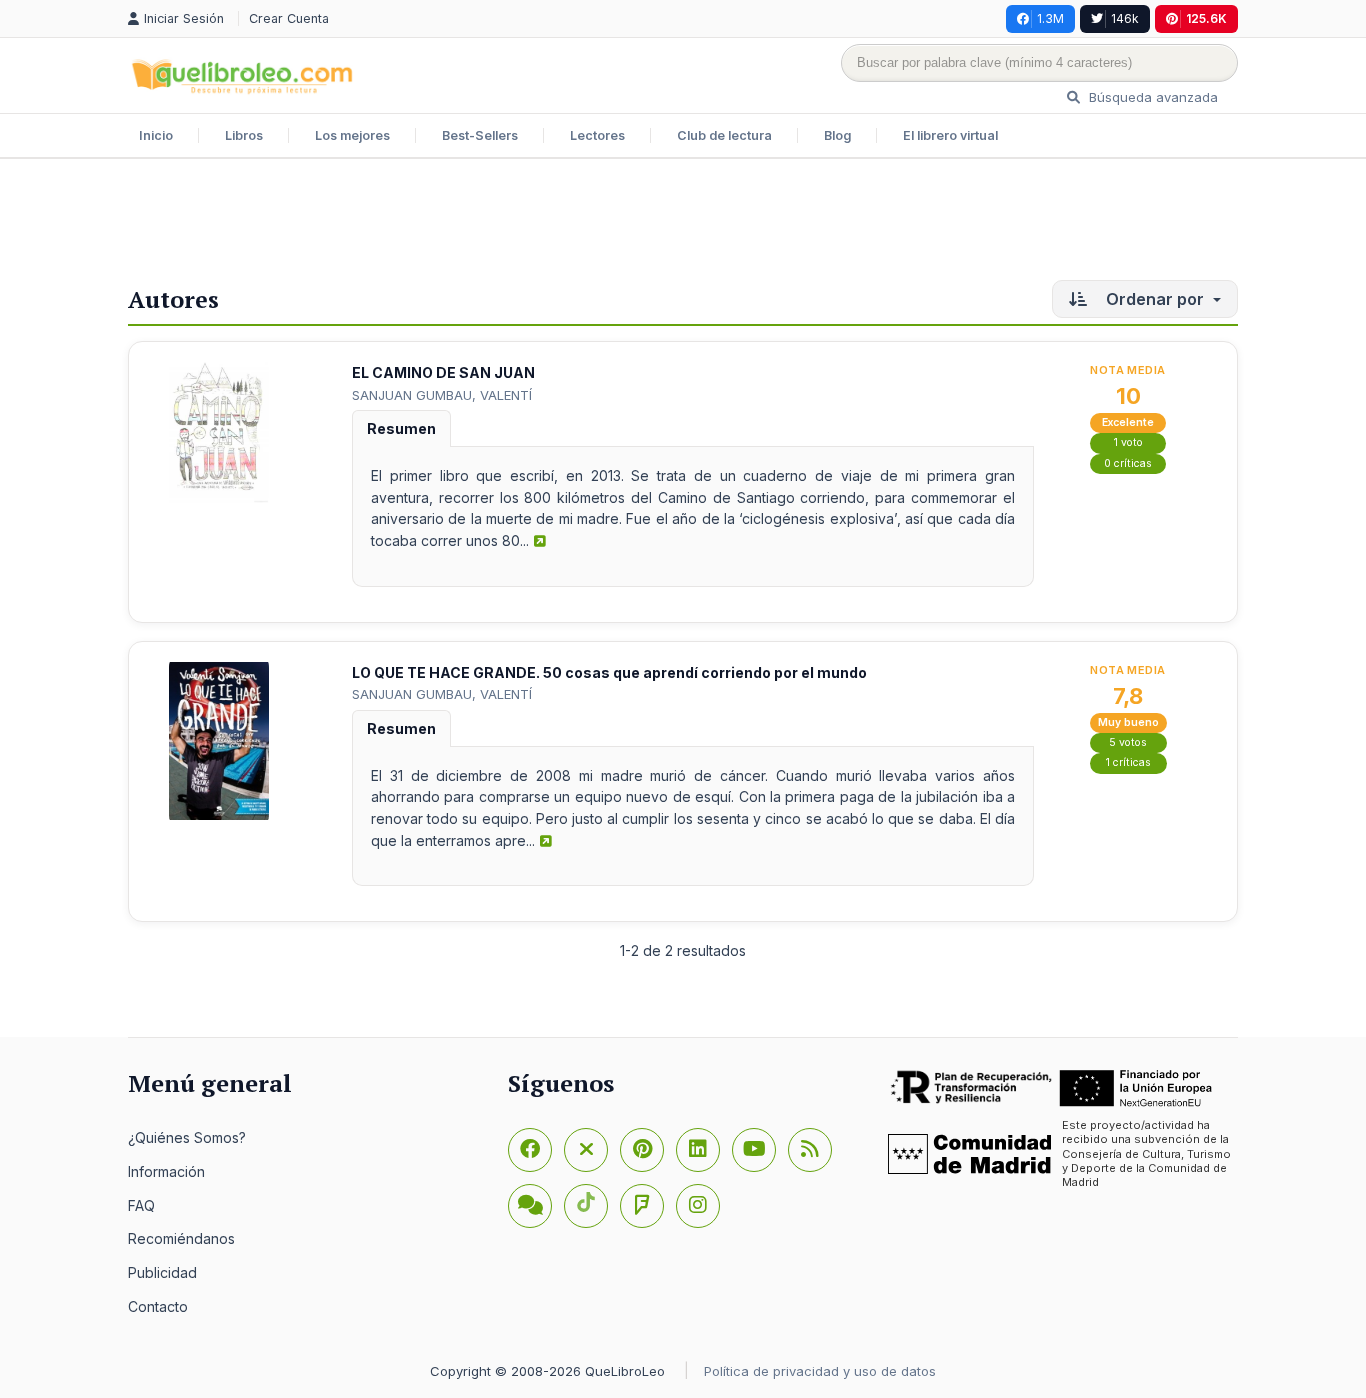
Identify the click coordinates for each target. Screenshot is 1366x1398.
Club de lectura (724, 135)
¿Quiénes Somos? (187, 1137)
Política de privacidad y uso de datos (820, 1371)
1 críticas (1128, 762)
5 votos (1128, 742)
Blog (837, 135)
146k (1125, 18)
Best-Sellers (480, 135)
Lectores (597, 135)
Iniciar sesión (186, 18)
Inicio (156, 135)
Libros (244, 135)
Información (166, 1171)
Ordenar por (1155, 299)
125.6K (1206, 18)
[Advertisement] (683, 224)
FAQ (141, 1205)
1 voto (1128, 442)
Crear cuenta (289, 18)
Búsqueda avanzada (1151, 97)
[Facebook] (530, 1150)
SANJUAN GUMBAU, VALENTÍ (442, 395)
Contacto (158, 1306)
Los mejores (352, 135)
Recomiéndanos (181, 1238)
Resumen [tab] (401, 428)
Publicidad (162, 1272)
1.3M (1050, 18)
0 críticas (1128, 463)
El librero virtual (950, 135)
